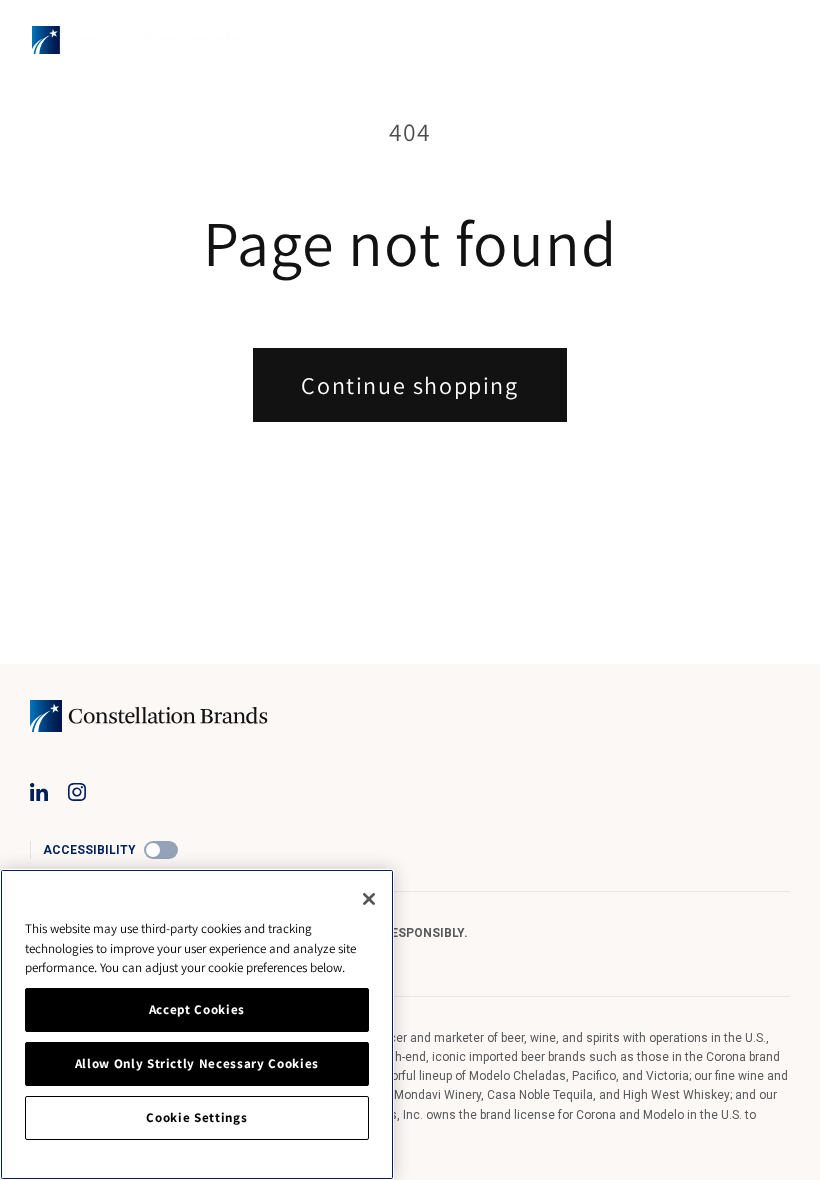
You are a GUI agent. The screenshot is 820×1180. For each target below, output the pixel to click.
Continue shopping (409, 385)
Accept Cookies (197, 1009)
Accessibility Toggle (161, 850)
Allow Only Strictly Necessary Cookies (197, 1063)
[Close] (369, 899)
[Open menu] (776, 40)
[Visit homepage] (135, 40)
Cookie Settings (196, 1117)
